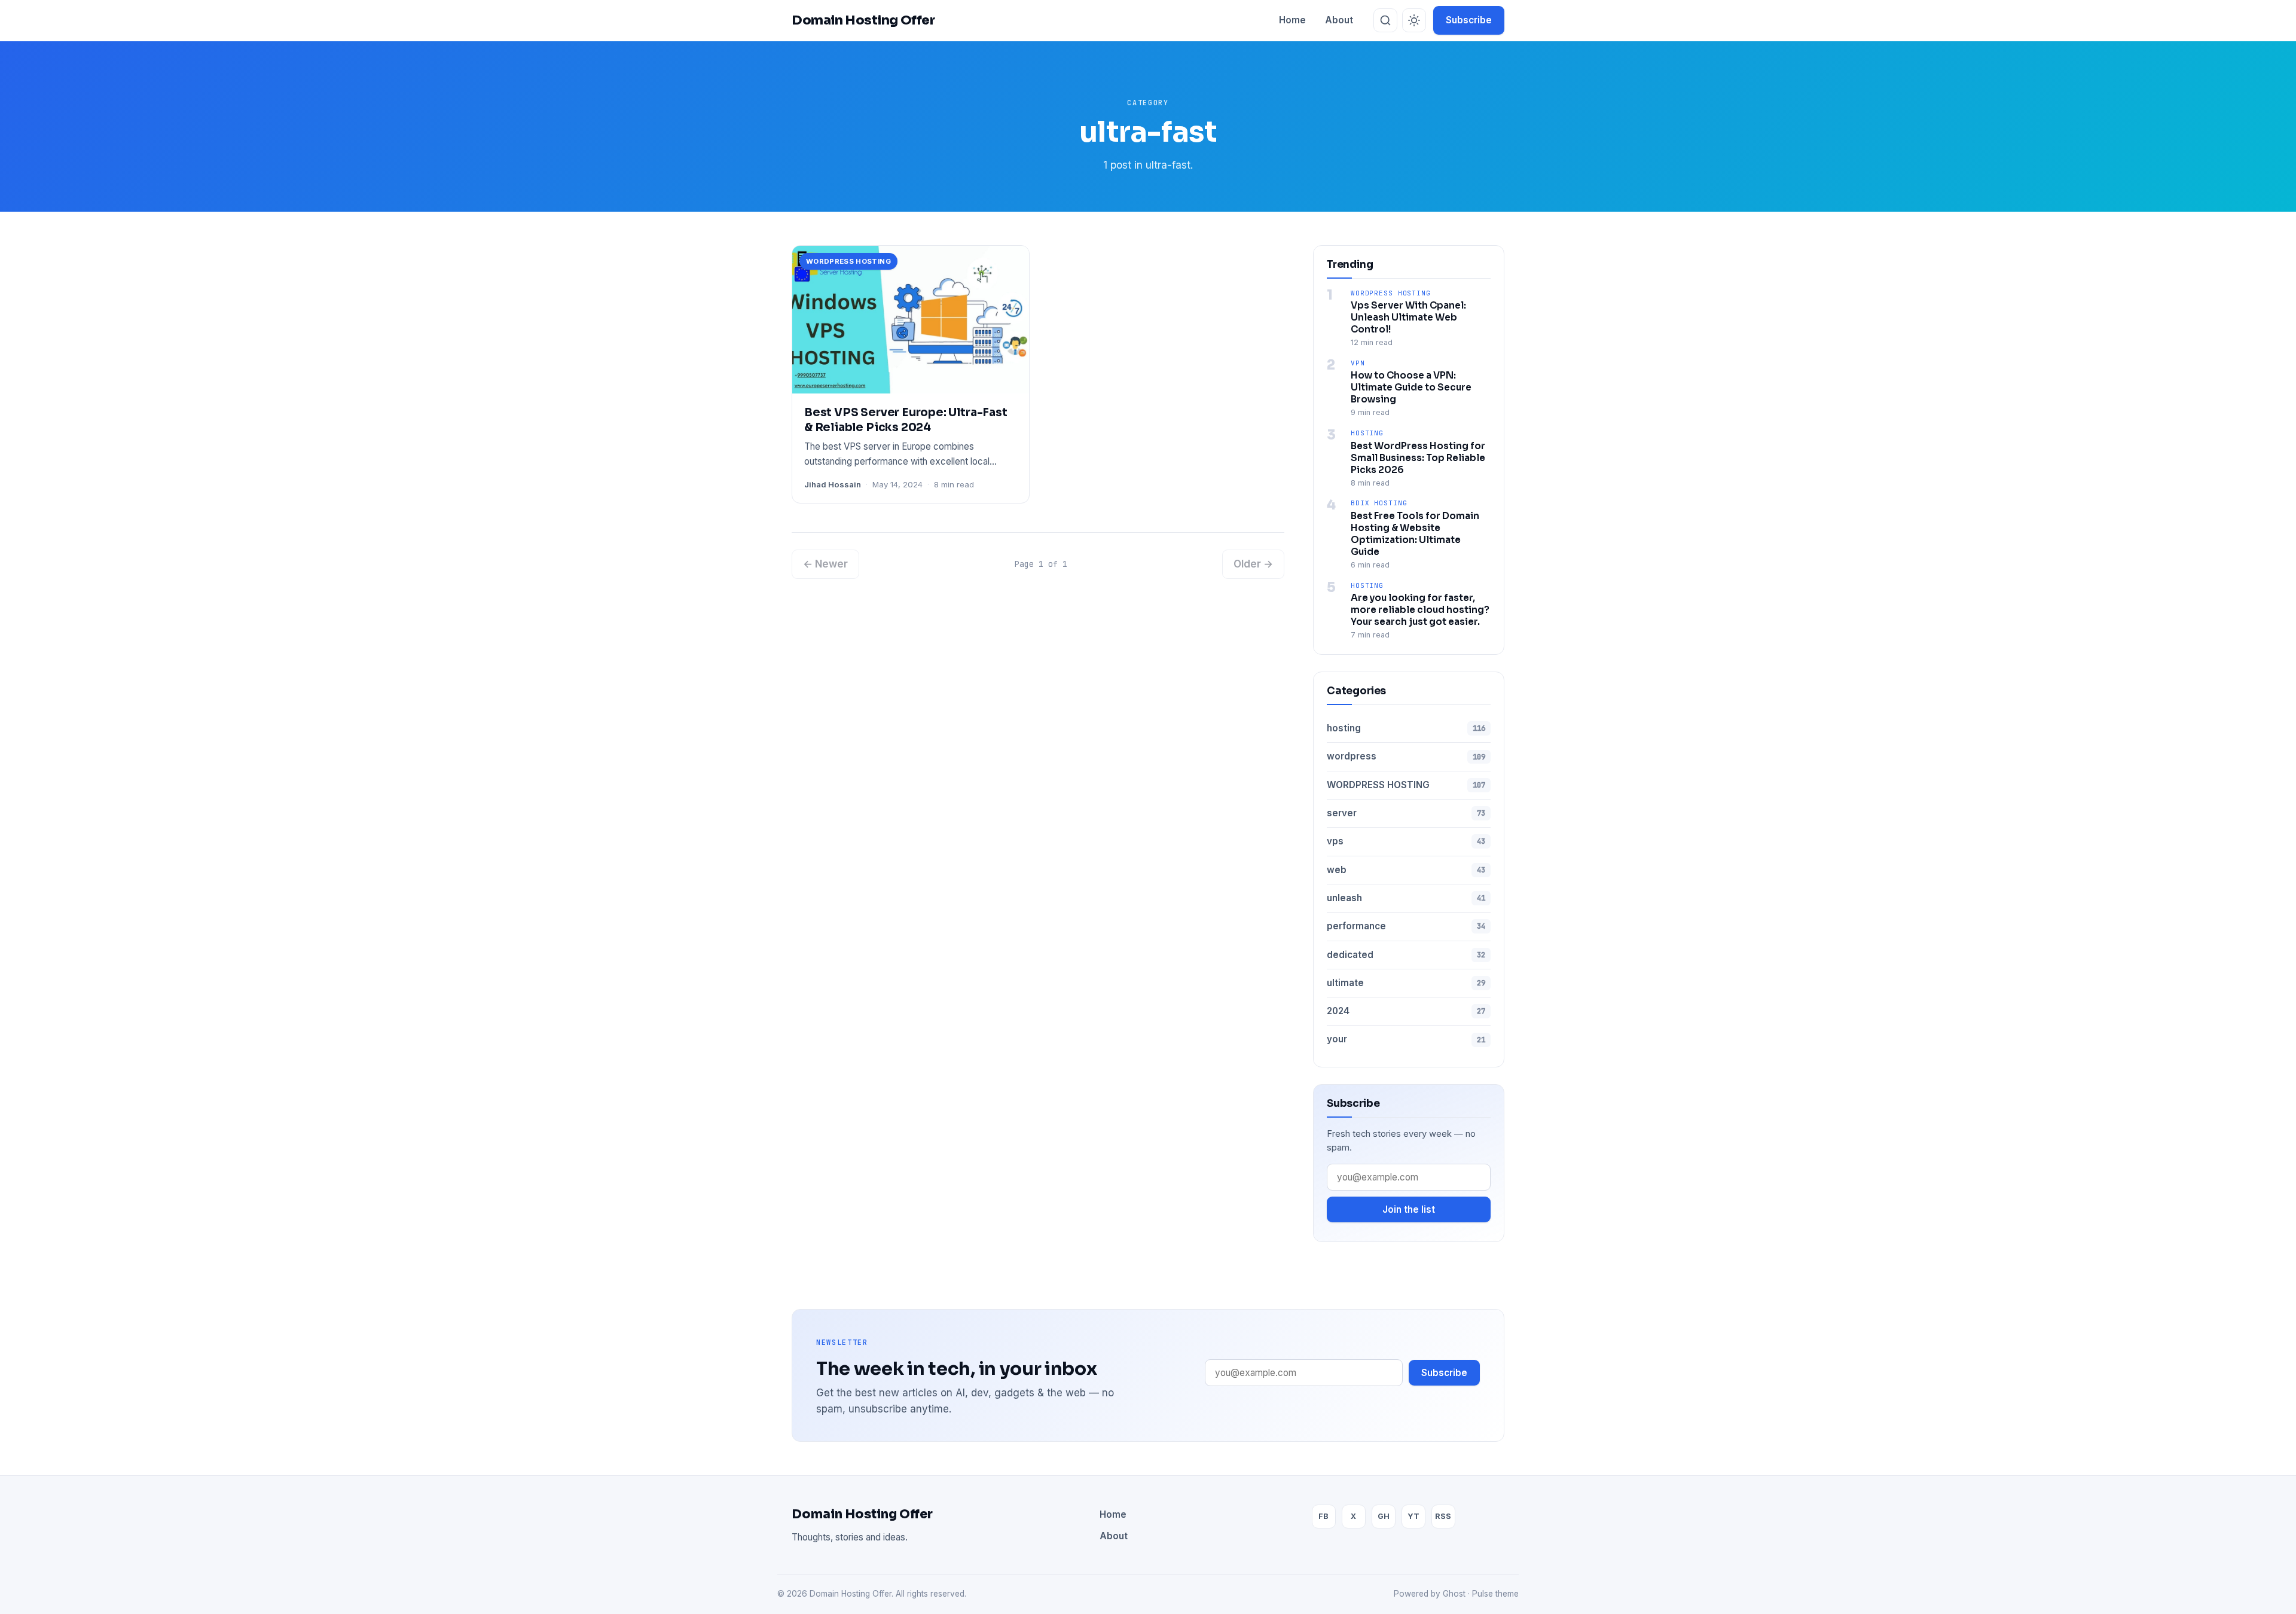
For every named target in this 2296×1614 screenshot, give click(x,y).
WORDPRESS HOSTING (1391, 293)
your (1406, 1039)
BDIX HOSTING (1379, 503)
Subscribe (1469, 20)
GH (1384, 1516)
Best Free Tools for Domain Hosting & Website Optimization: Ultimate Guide (1415, 534)
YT (1413, 1516)
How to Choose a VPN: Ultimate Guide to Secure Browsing (1411, 387)
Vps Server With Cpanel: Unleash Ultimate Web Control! (1408, 317)
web (1406, 870)
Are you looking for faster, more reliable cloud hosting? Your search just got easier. (1420, 610)
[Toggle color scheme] (1414, 20)
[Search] (1385, 20)
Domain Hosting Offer (862, 1514)
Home (1292, 20)
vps (1406, 841)
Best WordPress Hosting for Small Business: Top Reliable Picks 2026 (1418, 458)
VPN (1358, 363)
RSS (1443, 1516)
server (1406, 813)
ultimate (1406, 983)
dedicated (1406, 955)
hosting (1367, 433)
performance (1406, 926)
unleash (1406, 898)
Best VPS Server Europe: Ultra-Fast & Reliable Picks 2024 (906, 420)
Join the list (1409, 1209)
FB (1323, 1516)
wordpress (1406, 756)
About (1339, 20)
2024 (1406, 1011)
